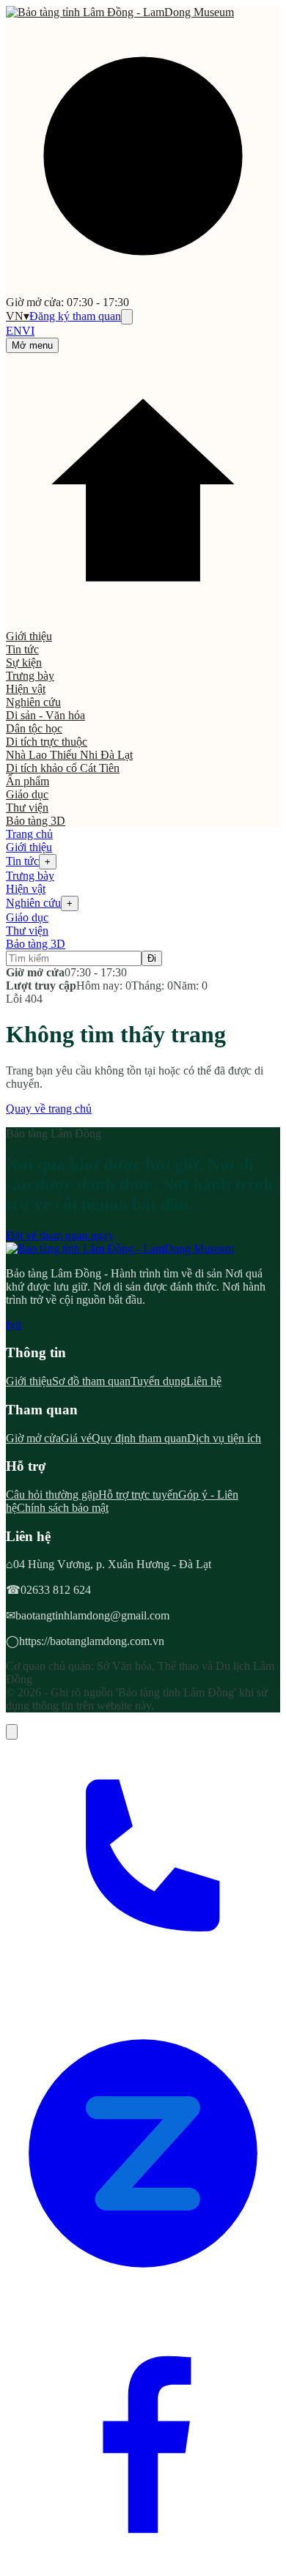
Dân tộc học (34, 728)
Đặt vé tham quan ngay (60, 1235)
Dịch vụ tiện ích (224, 1438)
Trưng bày (30, 676)
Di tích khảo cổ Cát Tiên (63, 768)
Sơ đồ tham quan (91, 1381)
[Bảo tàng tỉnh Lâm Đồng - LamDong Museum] (120, 12)
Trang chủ (29, 834)
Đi (152, 958)
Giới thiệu (29, 636)
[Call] (143, 2009)
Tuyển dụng (158, 1381)
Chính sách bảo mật (63, 1508)
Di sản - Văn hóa (45, 715)
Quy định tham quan (139, 1438)
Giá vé (76, 1438)
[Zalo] (143, 2286)
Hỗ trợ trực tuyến (138, 1495)
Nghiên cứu (33, 702)
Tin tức (22, 649)
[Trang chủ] (143, 623)
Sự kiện (24, 662)
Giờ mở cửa (33, 1438)
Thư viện (27, 808)
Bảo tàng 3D (36, 821)
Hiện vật (26, 689)
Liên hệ (204, 1381)
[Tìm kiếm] (127, 317)
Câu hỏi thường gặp (52, 1495)
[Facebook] (143, 2563)
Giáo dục (27, 794)
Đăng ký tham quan (75, 316)
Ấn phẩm (27, 781)
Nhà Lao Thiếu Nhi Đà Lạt (69, 755)
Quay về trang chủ (49, 1109)
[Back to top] (12, 1732)
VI (28, 331)
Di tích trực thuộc (47, 742)
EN (14, 331)
